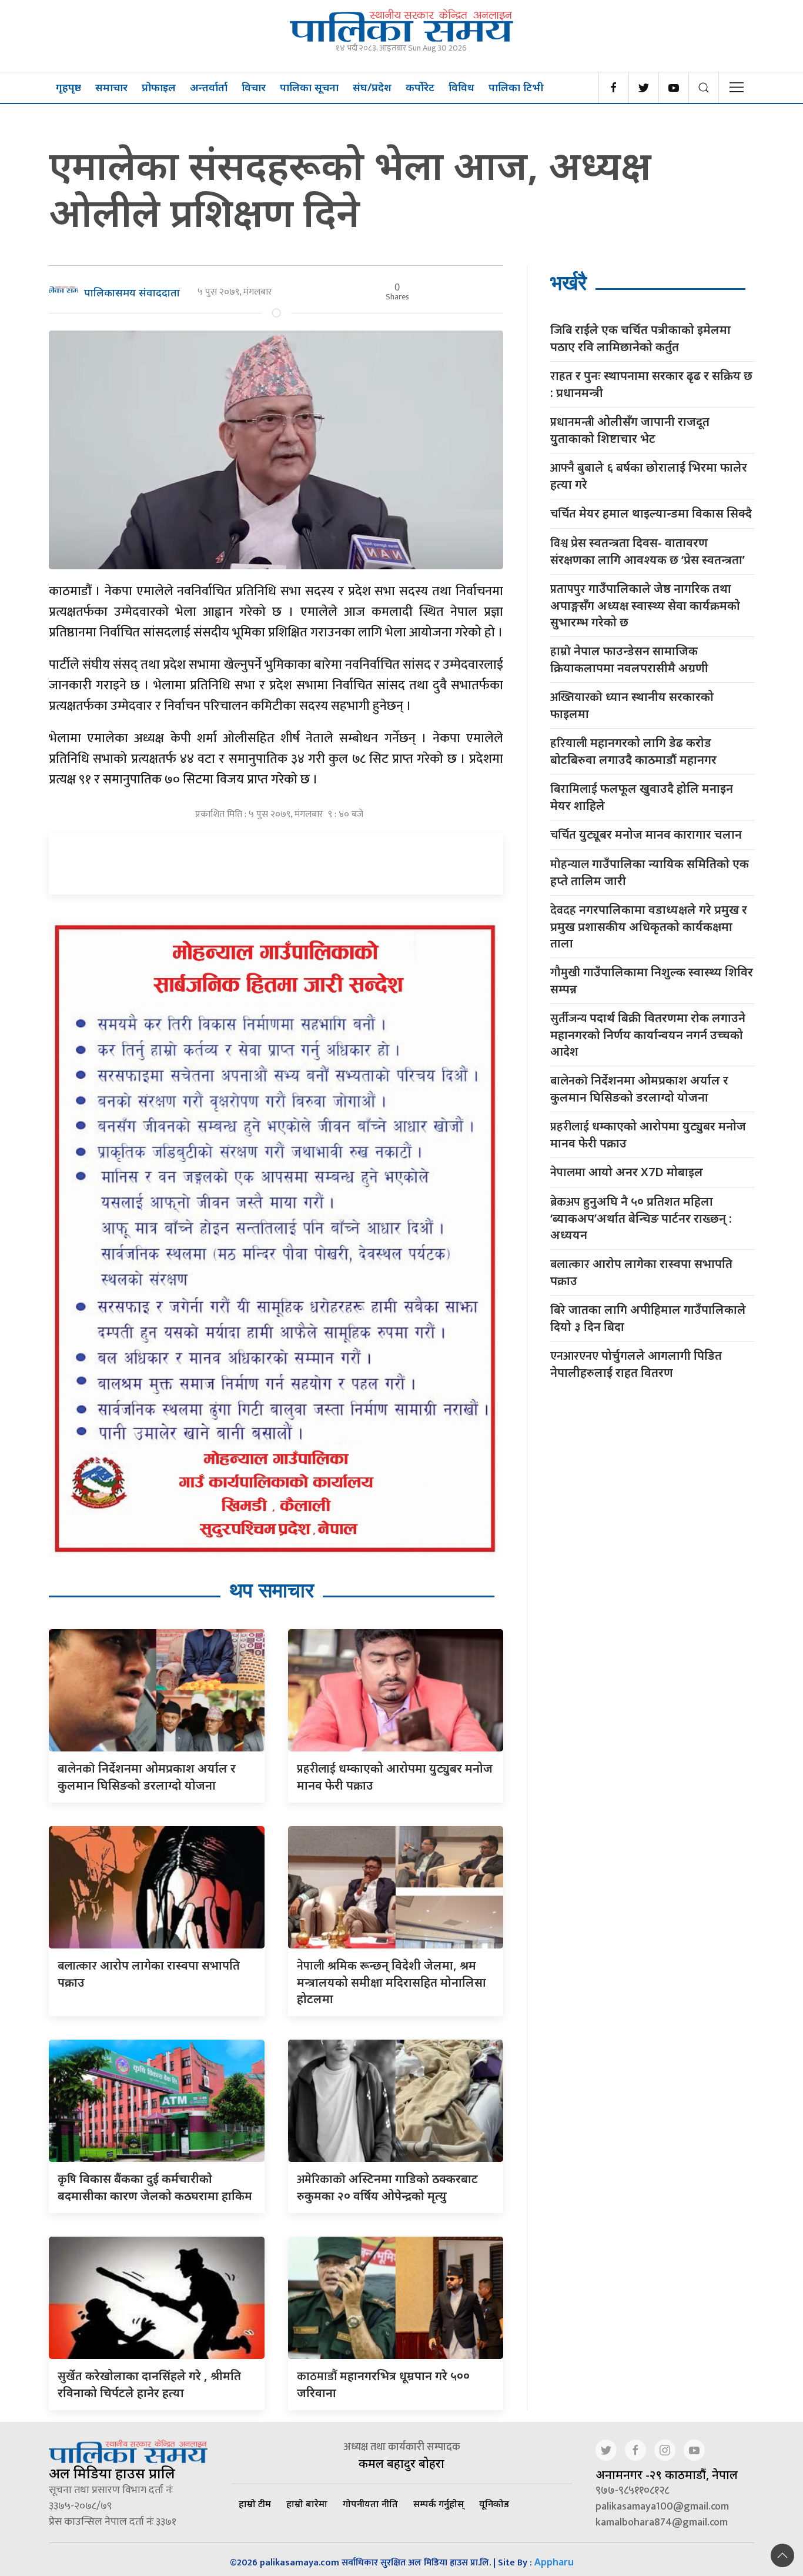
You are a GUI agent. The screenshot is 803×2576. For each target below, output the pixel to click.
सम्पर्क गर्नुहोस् (439, 2504)
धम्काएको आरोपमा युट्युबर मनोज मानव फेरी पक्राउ (648, 1134)
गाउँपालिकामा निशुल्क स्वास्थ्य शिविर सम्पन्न (652, 980)
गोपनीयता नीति (370, 2504)
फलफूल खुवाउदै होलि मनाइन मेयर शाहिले (642, 797)
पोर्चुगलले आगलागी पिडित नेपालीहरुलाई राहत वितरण (636, 1364)
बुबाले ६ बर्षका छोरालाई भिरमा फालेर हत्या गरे (649, 476)
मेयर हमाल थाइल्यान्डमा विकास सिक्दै (651, 514)
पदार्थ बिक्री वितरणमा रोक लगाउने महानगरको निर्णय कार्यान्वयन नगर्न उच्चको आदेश (648, 1035)
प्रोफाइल (159, 87)
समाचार (111, 87)
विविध (461, 87)
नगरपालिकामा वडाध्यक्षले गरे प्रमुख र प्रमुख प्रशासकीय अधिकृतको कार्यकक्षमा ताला (649, 926)
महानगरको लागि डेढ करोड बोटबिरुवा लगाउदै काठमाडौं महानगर (633, 751)
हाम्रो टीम (255, 2504)
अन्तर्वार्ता (209, 87)
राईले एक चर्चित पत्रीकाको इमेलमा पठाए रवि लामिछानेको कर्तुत (640, 338)
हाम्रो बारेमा (307, 2504)
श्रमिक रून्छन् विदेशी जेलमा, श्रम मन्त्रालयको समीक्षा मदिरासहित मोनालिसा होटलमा (392, 1982)
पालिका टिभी (516, 87)
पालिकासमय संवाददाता (132, 292)
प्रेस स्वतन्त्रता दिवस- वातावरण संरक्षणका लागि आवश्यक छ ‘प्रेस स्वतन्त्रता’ (648, 551)
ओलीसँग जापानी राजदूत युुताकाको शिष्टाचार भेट (630, 430)
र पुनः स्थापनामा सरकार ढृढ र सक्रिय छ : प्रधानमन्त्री (651, 384)
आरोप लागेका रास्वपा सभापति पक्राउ (641, 1272)
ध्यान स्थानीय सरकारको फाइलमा (632, 705)
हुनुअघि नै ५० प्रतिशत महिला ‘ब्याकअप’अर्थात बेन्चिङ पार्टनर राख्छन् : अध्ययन (641, 1218)
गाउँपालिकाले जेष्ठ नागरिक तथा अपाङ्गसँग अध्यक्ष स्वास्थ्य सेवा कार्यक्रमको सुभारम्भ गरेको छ (645, 605)
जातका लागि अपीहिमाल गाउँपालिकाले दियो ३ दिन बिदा (648, 1318)
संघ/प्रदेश (372, 87)
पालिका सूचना (309, 87)
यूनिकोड (494, 2504)
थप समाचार (272, 1590)
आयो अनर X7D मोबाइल (627, 1172)
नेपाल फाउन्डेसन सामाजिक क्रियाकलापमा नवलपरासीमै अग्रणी (629, 659)
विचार (254, 87)
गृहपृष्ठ (68, 87)
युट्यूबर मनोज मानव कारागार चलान (646, 835)
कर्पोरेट (420, 87)
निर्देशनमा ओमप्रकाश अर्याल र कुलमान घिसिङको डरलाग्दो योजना (639, 1089)
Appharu (554, 2562)
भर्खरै (568, 283)
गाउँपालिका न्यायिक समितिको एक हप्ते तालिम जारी (650, 872)
